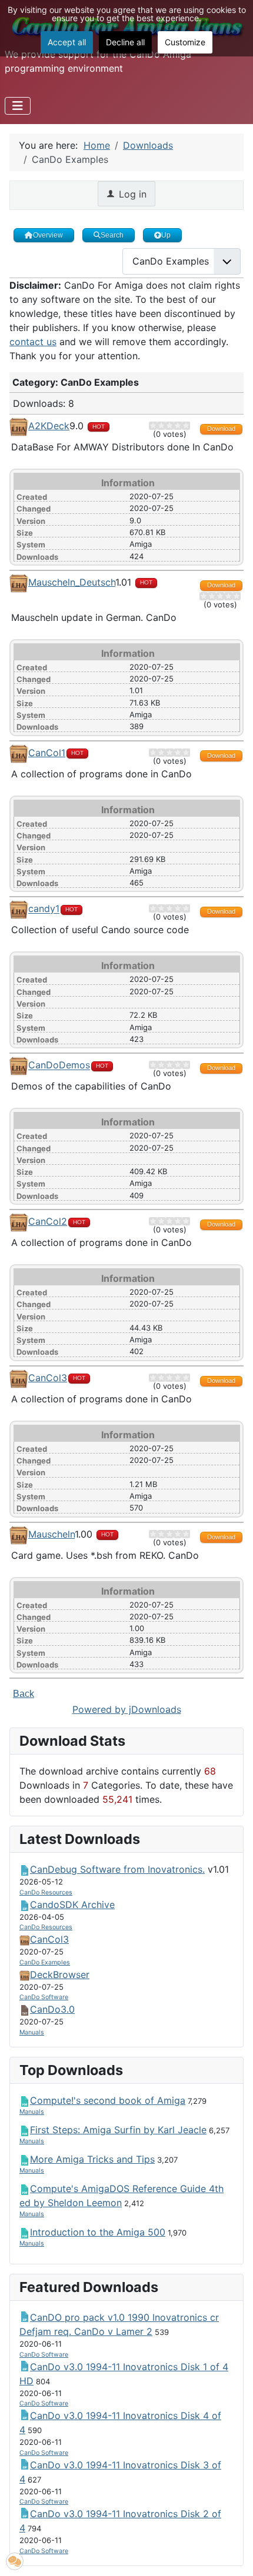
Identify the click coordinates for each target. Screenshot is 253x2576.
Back (24, 1694)
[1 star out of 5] (153, 426)
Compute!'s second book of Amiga (108, 2100)
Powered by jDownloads (127, 1709)
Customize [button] (185, 42)
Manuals (32, 2032)
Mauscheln (51, 1534)
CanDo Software (44, 1997)
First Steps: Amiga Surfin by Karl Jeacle (118, 2130)
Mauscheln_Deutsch (72, 582)
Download (221, 429)
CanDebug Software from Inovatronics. (117, 1869)
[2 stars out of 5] (157, 426)
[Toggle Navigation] (18, 106)
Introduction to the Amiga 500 (98, 2232)
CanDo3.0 (52, 2009)
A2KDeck (49, 426)
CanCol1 (47, 753)
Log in (131, 194)
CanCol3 (48, 1378)
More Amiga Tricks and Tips (92, 2159)
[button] (15, 2561)
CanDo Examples (45, 1962)
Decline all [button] (125, 42)
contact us (33, 342)
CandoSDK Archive (72, 1905)
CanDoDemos (59, 1065)
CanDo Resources (46, 1892)
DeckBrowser (60, 1974)
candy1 (44, 909)
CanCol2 (48, 1221)
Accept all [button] (67, 42)
